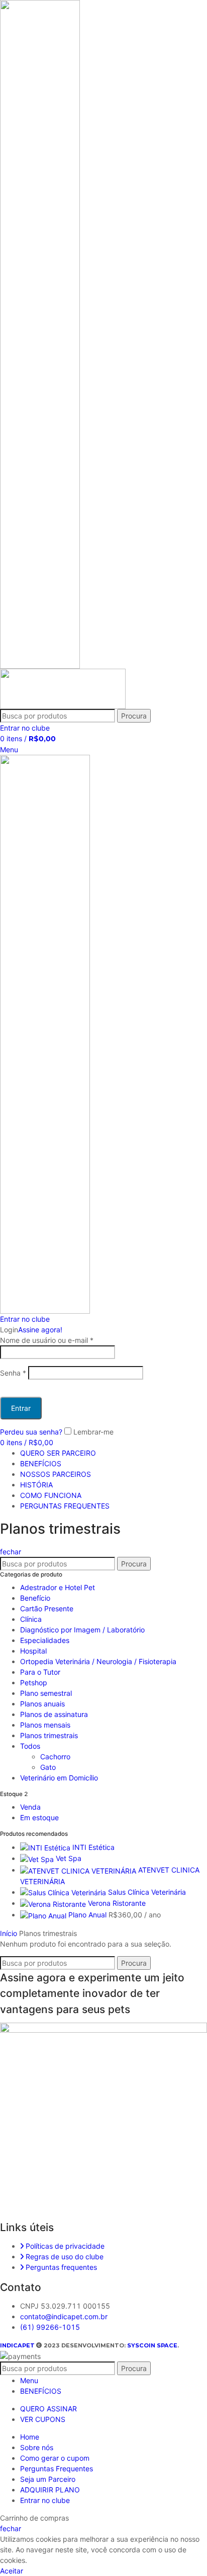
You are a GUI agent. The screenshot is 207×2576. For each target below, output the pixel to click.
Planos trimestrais (49, 1735)
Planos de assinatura (54, 1714)
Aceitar (12, 2571)
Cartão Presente (47, 1608)
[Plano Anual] (44, 1915)
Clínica (31, 1619)
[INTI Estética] (46, 1847)
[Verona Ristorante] (54, 1903)
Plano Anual (88, 1915)
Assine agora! (40, 1330)
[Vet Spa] (38, 1858)
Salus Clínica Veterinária (147, 1892)
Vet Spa (69, 1858)
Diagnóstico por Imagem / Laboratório (82, 1630)
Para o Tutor (40, 1672)
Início (10, 1933)
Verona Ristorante (117, 1903)
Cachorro (55, 1757)
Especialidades (45, 1640)
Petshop (34, 1683)
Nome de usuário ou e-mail (47, 1340)
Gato (48, 1767)
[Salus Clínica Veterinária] (64, 1892)
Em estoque (39, 1817)
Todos (30, 1746)
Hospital (33, 1651)
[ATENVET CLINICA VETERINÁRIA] (79, 1870)
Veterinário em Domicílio (59, 1778)
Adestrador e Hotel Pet (58, 1587)
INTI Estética (93, 1847)
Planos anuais (42, 1704)
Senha (13, 1373)
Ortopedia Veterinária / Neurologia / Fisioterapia (98, 1661)
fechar (11, 1552)
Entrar (21, 1408)
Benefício (35, 1598)
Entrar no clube (45, 2500)
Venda (30, 1807)
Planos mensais (45, 1725)
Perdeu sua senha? (31, 1432)
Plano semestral (46, 1693)
